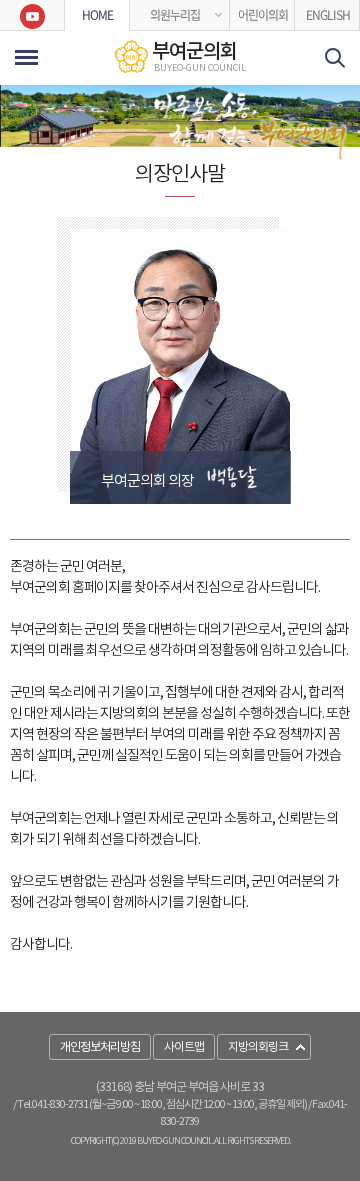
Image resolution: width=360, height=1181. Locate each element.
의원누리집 (175, 15)
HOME (97, 15)
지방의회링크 (258, 1047)
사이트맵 (184, 1047)
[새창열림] (32, 15)
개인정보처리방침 (100, 1047)
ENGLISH (328, 15)
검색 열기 (335, 58)
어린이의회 (263, 15)
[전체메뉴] (26, 57)
